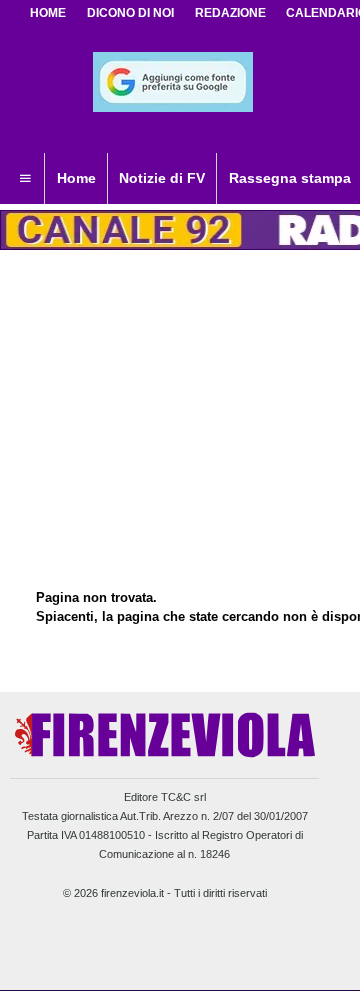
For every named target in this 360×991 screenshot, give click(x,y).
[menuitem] (25, 179)
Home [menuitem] (76, 178)
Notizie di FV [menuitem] (162, 178)
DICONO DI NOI (130, 13)
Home (48, 13)
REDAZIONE (230, 13)
